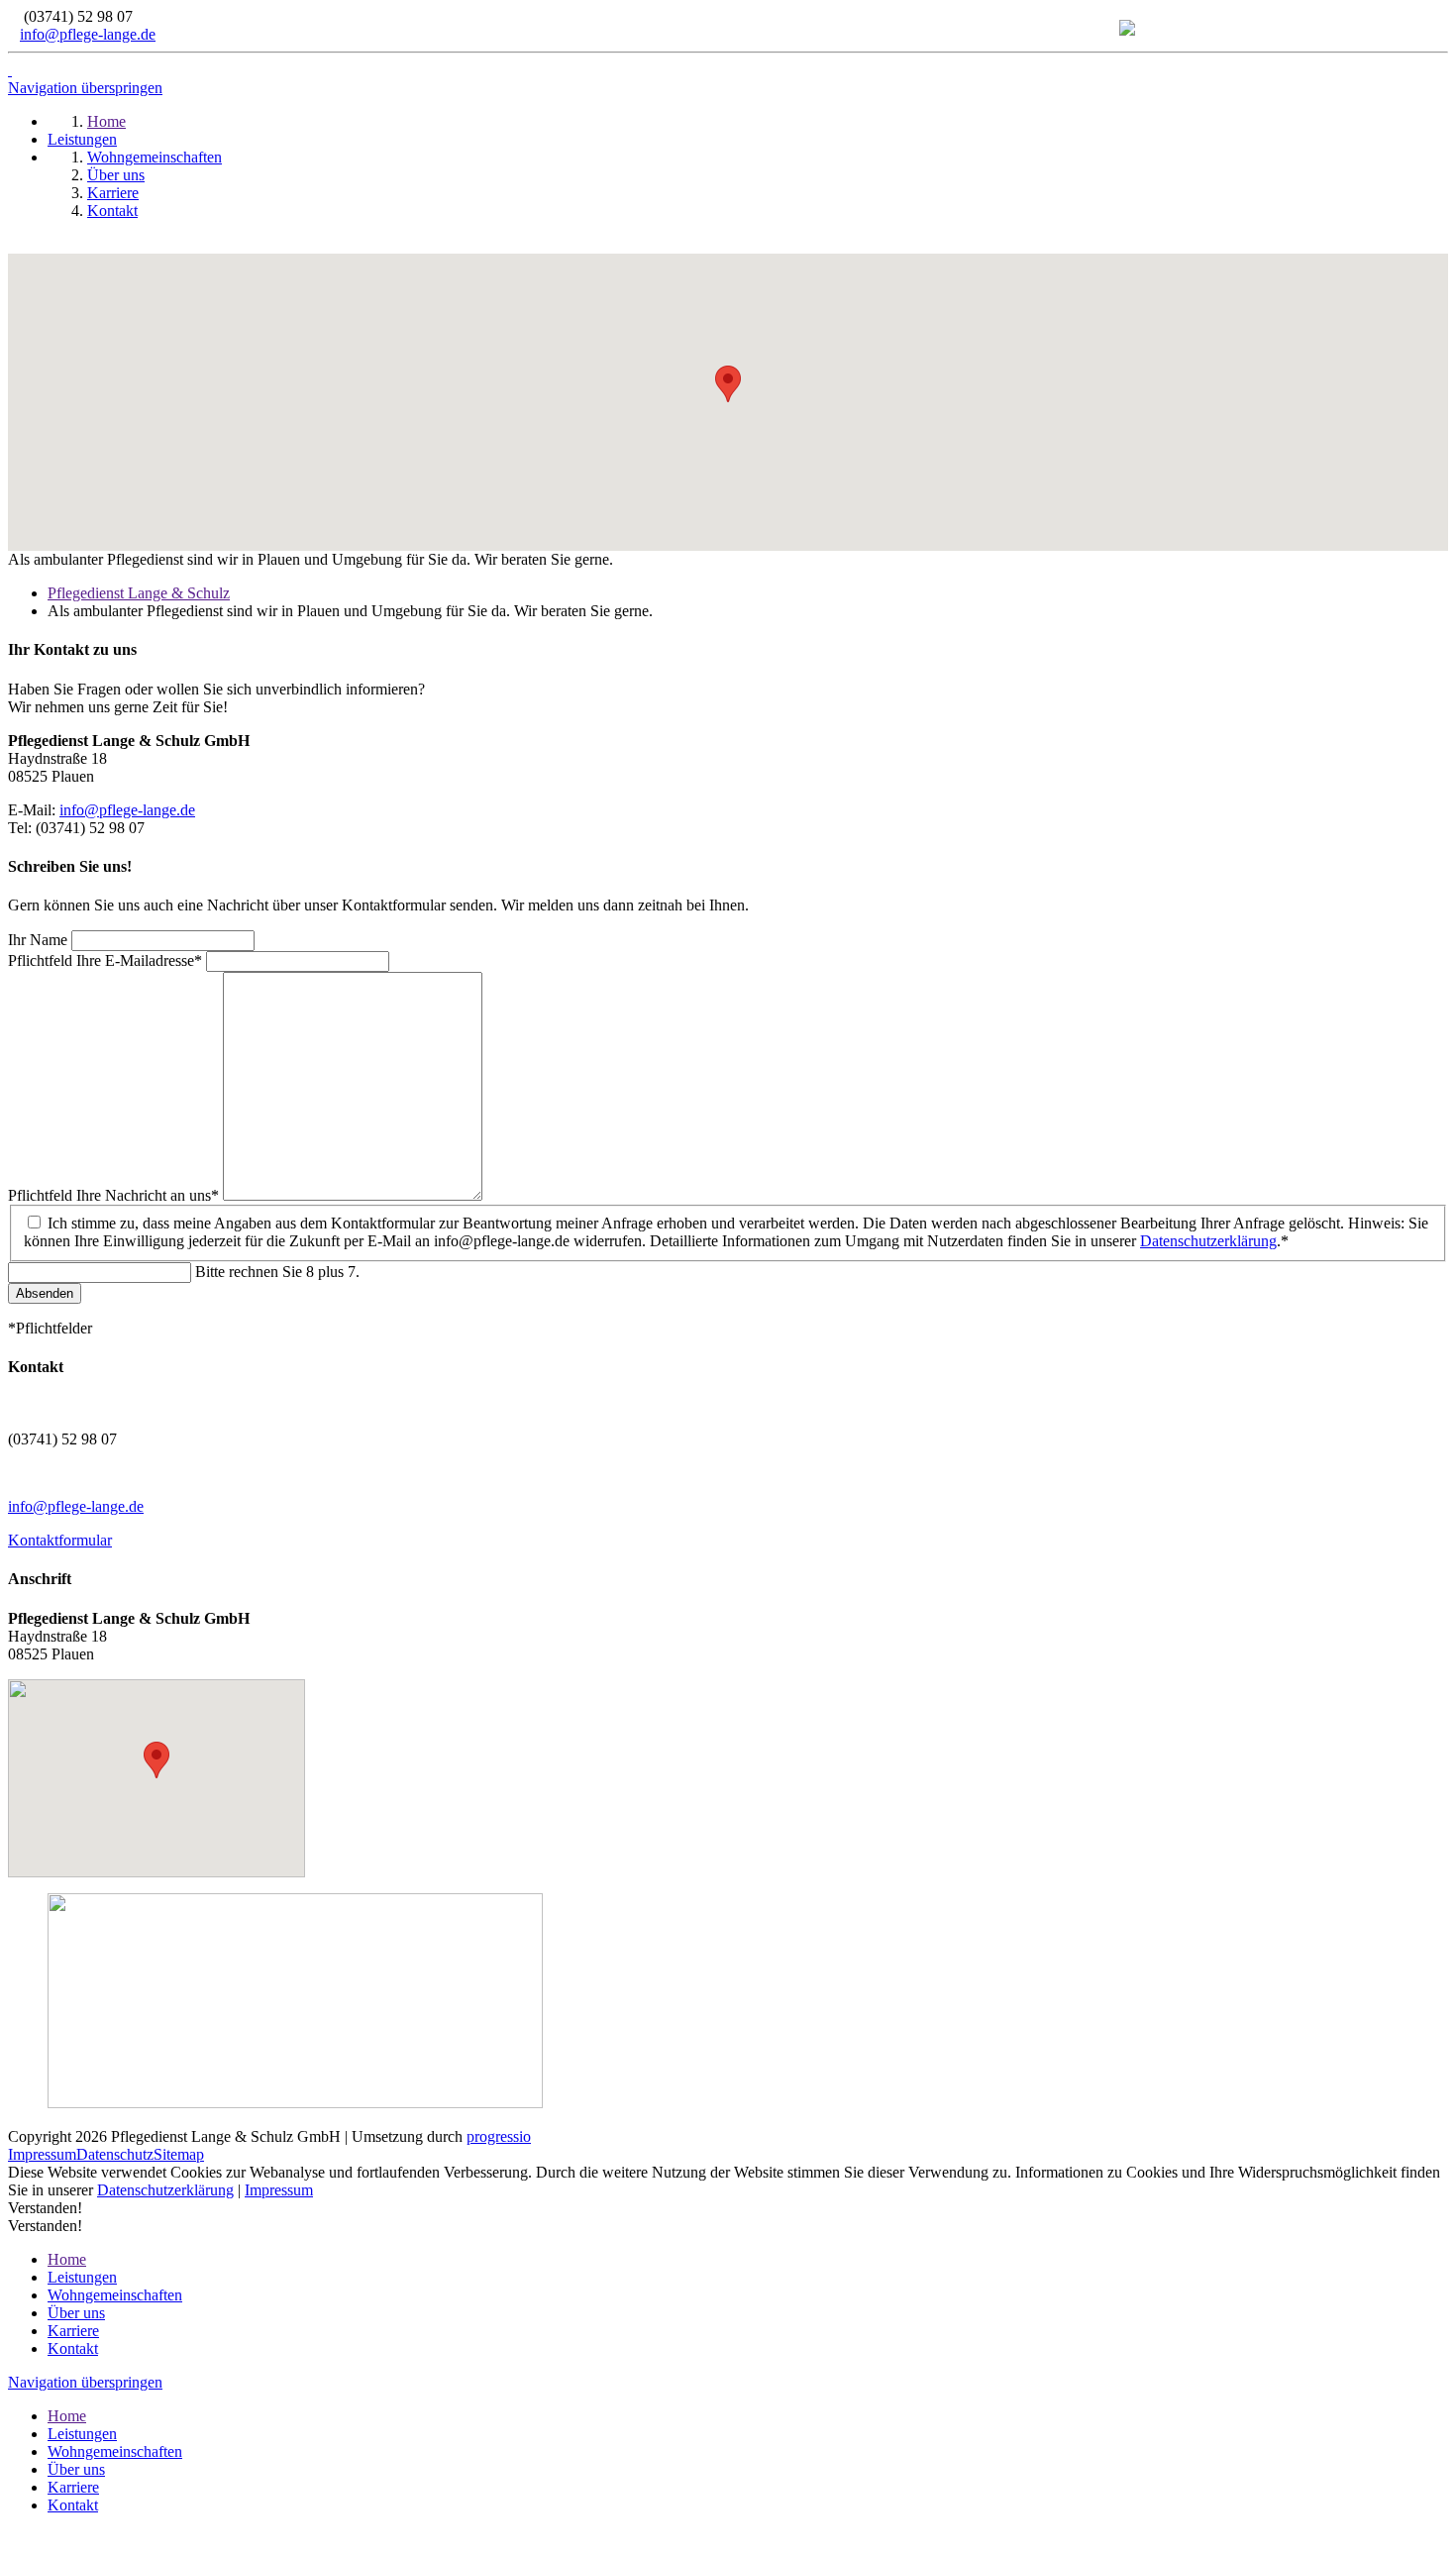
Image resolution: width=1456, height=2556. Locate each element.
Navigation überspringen (85, 88)
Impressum (42, 2154)
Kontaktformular (60, 1540)
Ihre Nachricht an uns (113, 1195)
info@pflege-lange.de (88, 34)
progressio (499, 2136)
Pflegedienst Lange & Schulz (139, 593)
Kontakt (73, 2348)
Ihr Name (40, 940)
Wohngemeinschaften (115, 2295)
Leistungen (82, 2277)
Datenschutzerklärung (1208, 1241)
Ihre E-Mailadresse (105, 960)
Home (67, 2259)
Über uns (76, 2313)
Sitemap (179, 2154)
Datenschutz (115, 2154)
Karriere (73, 2331)
